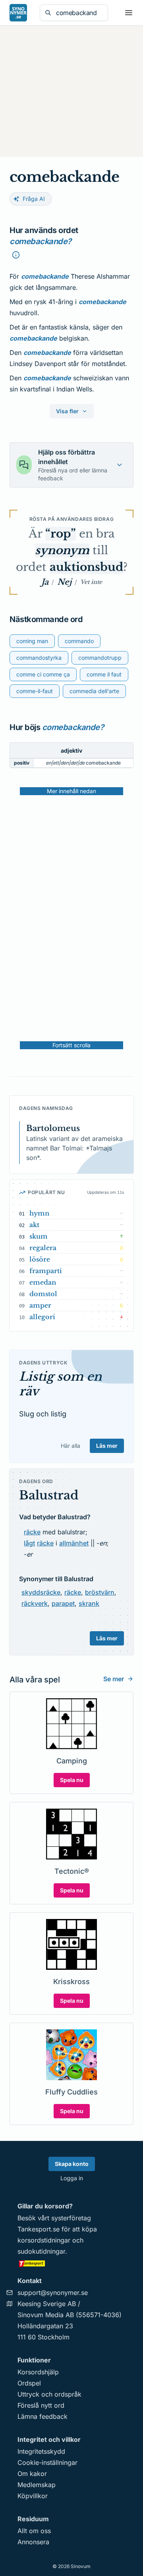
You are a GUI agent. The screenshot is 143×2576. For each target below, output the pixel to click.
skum (39, 1236)
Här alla (71, 1446)
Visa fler (67, 411)
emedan (43, 1282)
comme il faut (104, 674)
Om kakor (32, 2474)
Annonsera (33, 2542)
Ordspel (29, 2383)
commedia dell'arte (94, 691)
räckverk (35, 1603)
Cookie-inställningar (47, 2462)
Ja (45, 582)
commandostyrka (39, 658)
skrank (89, 1603)
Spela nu (72, 1780)
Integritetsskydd (41, 2451)
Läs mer (107, 1446)
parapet (63, 1603)
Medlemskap (37, 2485)
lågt (29, 1543)
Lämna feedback (43, 2416)
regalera (43, 1248)
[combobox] (79, 13)
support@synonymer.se (53, 2293)
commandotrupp (100, 658)
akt (34, 1225)
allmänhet (74, 1543)
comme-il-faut (35, 691)
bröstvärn (100, 1592)
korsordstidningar (44, 2240)
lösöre (40, 1259)
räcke (32, 1532)
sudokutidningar (41, 2251)
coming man (32, 641)
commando (79, 641)
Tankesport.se (39, 2229)
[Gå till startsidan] (18, 13)
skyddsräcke (41, 1592)
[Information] (16, 255)
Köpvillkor (33, 2496)
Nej (64, 582)
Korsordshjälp (38, 2372)
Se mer (114, 1679)
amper (40, 1305)
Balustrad (49, 1495)
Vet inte (91, 582)
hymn (39, 1213)
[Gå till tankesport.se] (71, 2263)
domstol (43, 1294)
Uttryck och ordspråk (49, 2394)
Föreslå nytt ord (41, 2405)
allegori (42, 1317)
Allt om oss (34, 2531)
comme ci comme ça (43, 674)
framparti (46, 1271)
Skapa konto (72, 2164)
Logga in (72, 2178)
